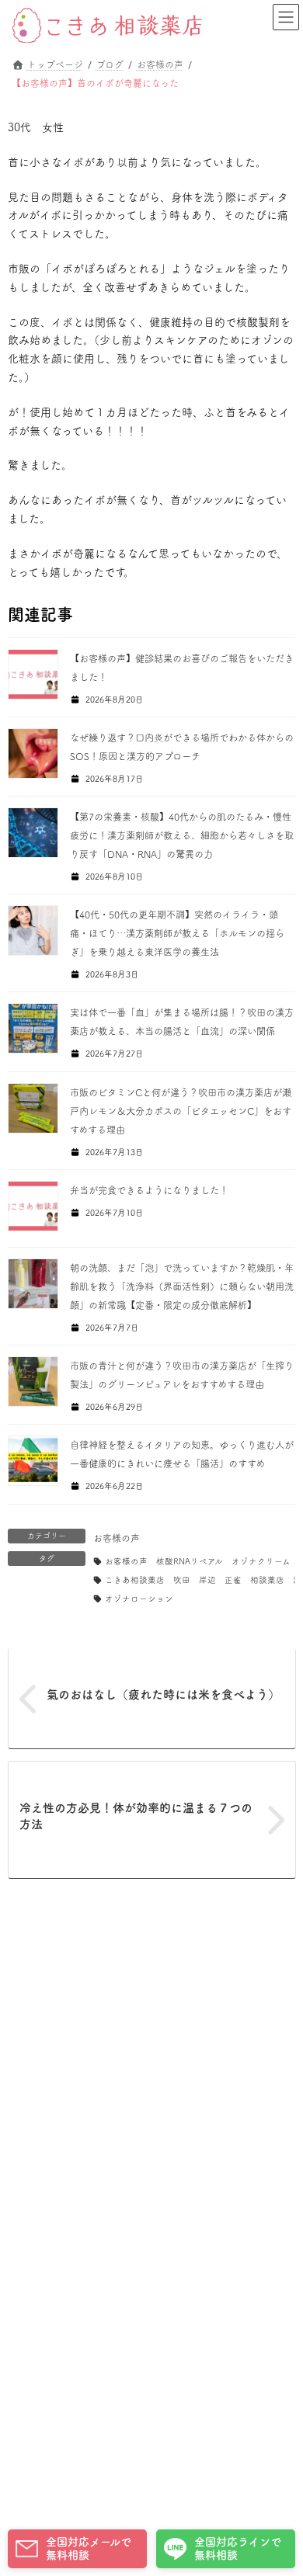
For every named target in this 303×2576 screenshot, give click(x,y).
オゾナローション (139, 1599)
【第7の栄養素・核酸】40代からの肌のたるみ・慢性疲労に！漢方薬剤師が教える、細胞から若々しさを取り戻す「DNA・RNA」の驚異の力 (182, 835)
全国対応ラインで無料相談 (238, 2548)
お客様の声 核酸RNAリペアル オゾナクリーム (198, 1561)
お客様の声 (117, 1538)
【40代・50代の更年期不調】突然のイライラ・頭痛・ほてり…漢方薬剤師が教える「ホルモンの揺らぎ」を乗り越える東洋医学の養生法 (177, 933)
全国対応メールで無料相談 (89, 2548)
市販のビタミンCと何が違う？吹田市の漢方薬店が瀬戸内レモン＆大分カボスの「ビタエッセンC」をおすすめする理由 (181, 1111)
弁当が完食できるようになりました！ (149, 1190)
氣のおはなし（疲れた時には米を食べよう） (163, 1694)
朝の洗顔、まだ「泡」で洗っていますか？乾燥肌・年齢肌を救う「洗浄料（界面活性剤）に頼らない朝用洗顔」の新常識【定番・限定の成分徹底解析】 (182, 1286)
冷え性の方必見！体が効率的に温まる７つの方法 (136, 1816)
